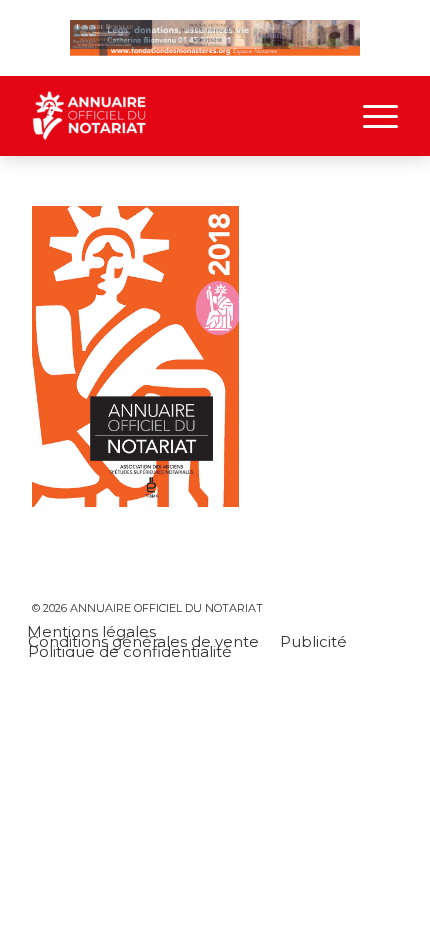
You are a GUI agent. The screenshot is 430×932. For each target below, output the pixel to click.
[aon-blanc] (178, 116)
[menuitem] (370, 116)
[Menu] (370, 116)
